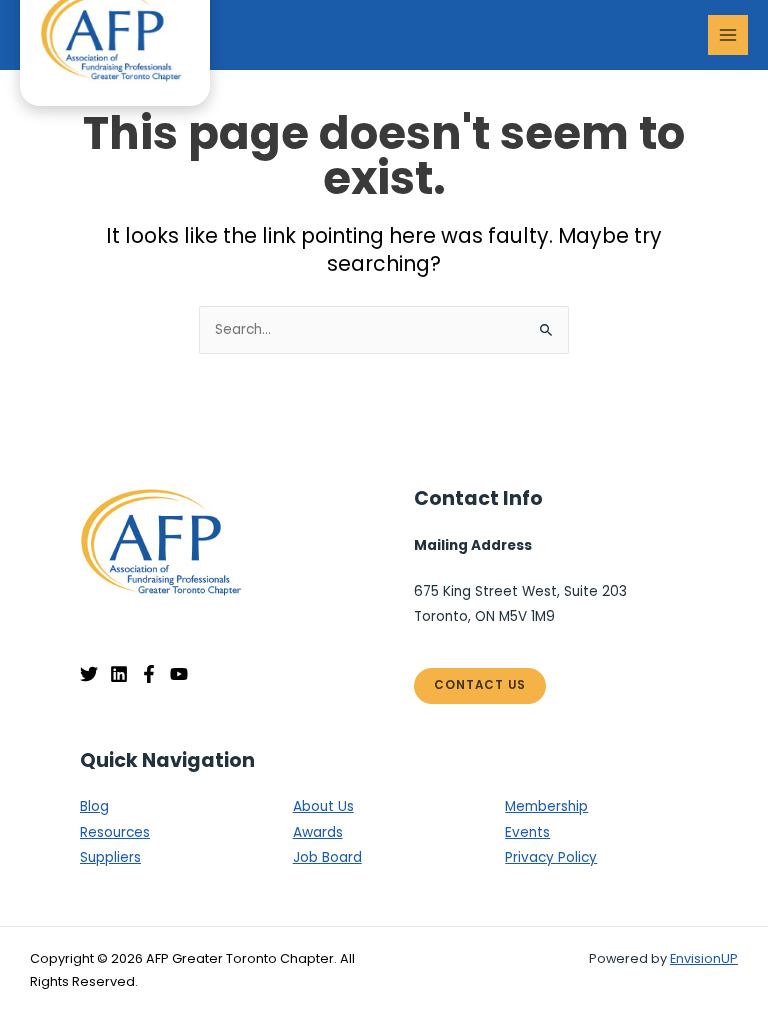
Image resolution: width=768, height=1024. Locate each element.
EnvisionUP (704, 958)
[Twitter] (89, 674)
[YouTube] (179, 674)
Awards (318, 832)
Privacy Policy (551, 857)
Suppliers (110, 857)
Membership (546, 806)
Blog (94, 806)
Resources (115, 832)
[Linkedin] (119, 674)
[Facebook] (149, 674)
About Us (323, 806)
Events (527, 832)
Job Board (327, 857)
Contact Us (480, 685)
